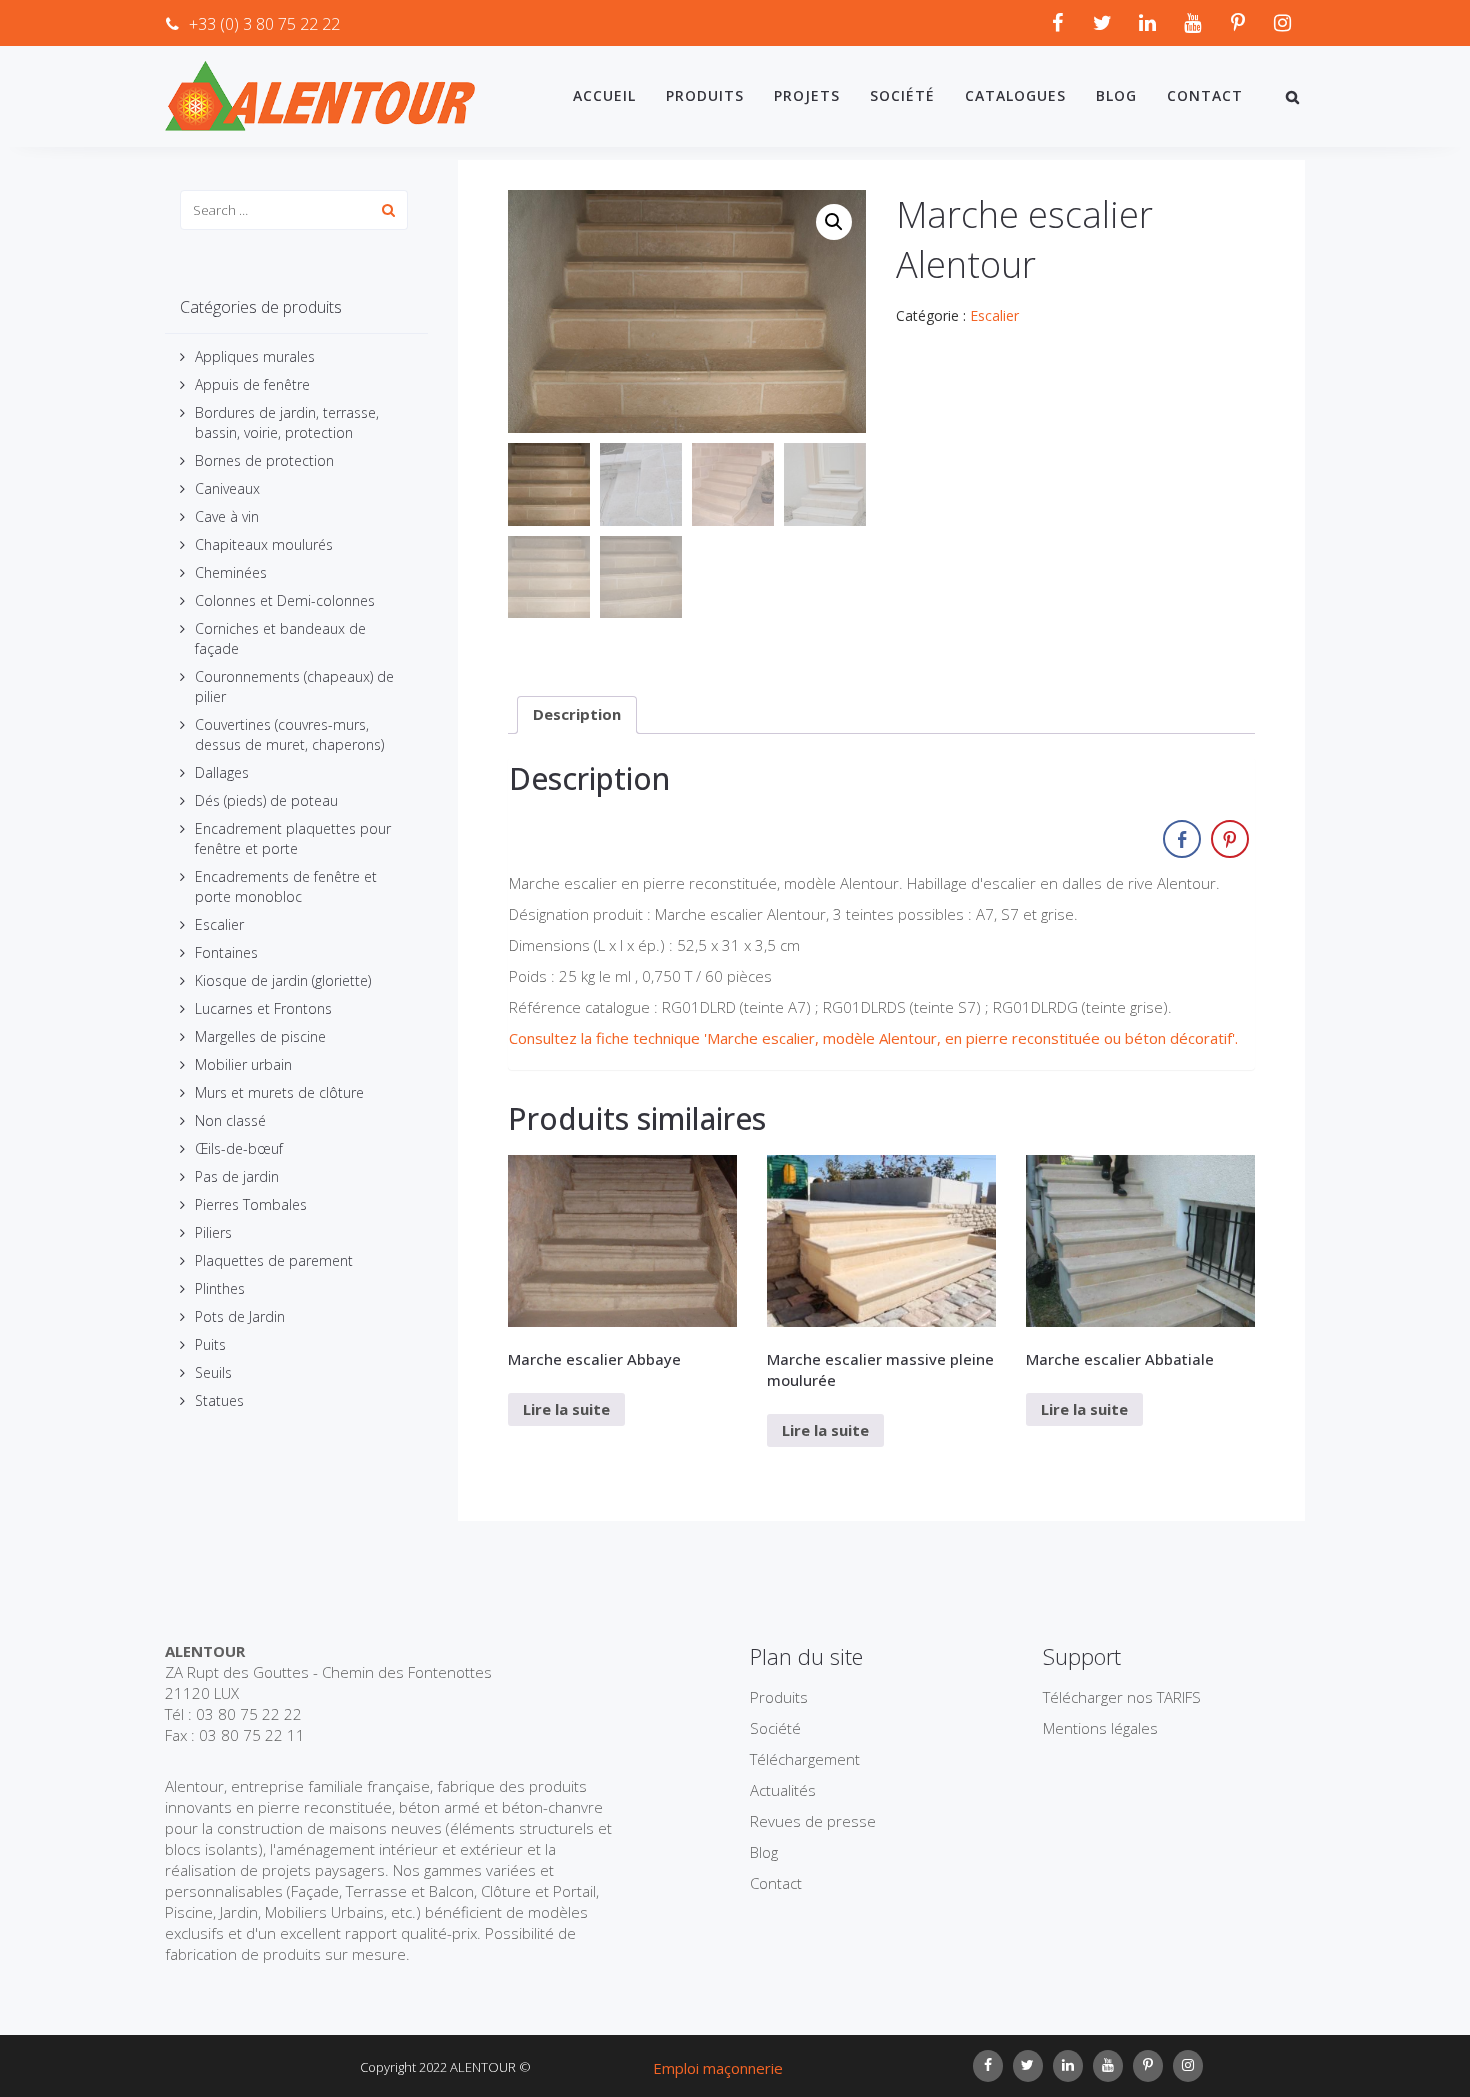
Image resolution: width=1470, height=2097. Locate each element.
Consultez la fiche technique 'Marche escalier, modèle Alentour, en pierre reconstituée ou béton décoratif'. (873, 1038)
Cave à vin (227, 516)
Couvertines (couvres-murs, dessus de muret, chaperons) (289, 734)
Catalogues (1015, 95)
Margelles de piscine (260, 1036)
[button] (834, 222)
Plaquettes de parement (274, 1260)
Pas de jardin (237, 1176)
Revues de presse (813, 1821)
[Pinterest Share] (1230, 839)
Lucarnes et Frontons (263, 1008)
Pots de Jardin (240, 1316)
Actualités (783, 1790)
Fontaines (226, 952)
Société (902, 95)
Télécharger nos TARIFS (1122, 1697)
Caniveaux (227, 488)
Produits (705, 95)
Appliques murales (255, 356)
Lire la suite (566, 1409)
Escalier (219, 924)
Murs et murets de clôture (279, 1092)
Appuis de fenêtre (252, 384)
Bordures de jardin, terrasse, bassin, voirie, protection (287, 422)
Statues (219, 1400)
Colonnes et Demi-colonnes (285, 600)
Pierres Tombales (251, 1204)
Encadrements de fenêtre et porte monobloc (286, 886)
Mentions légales (1100, 1728)
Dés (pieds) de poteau (266, 800)
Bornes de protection (264, 460)
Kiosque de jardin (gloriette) (283, 980)
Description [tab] (577, 714)
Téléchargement (805, 1759)
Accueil (604, 95)
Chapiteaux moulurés (264, 544)
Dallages (222, 772)
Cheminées (231, 572)
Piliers (213, 1232)
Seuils (213, 1372)
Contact (1205, 95)
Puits (210, 1344)
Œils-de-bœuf (239, 1148)
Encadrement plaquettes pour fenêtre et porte (293, 838)
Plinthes (220, 1288)
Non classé (230, 1120)
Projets (807, 95)
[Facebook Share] (1182, 839)
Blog (1116, 95)
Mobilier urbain (243, 1064)
